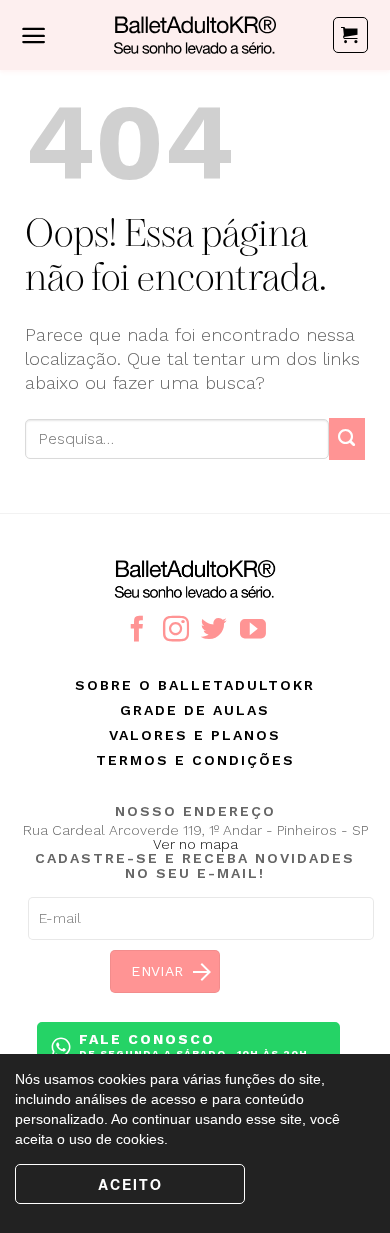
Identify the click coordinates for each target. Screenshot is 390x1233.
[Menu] (33, 35)
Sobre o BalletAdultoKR (195, 685)
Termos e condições (195, 760)
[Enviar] (347, 438)
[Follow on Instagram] (176, 631)
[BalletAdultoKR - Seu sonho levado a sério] (195, 35)
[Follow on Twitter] (214, 631)
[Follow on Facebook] (137, 631)
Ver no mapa (195, 844)
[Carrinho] (350, 35)
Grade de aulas (195, 710)
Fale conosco (193, 1045)
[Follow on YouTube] (253, 631)
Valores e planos (195, 735)
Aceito (130, 1184)
